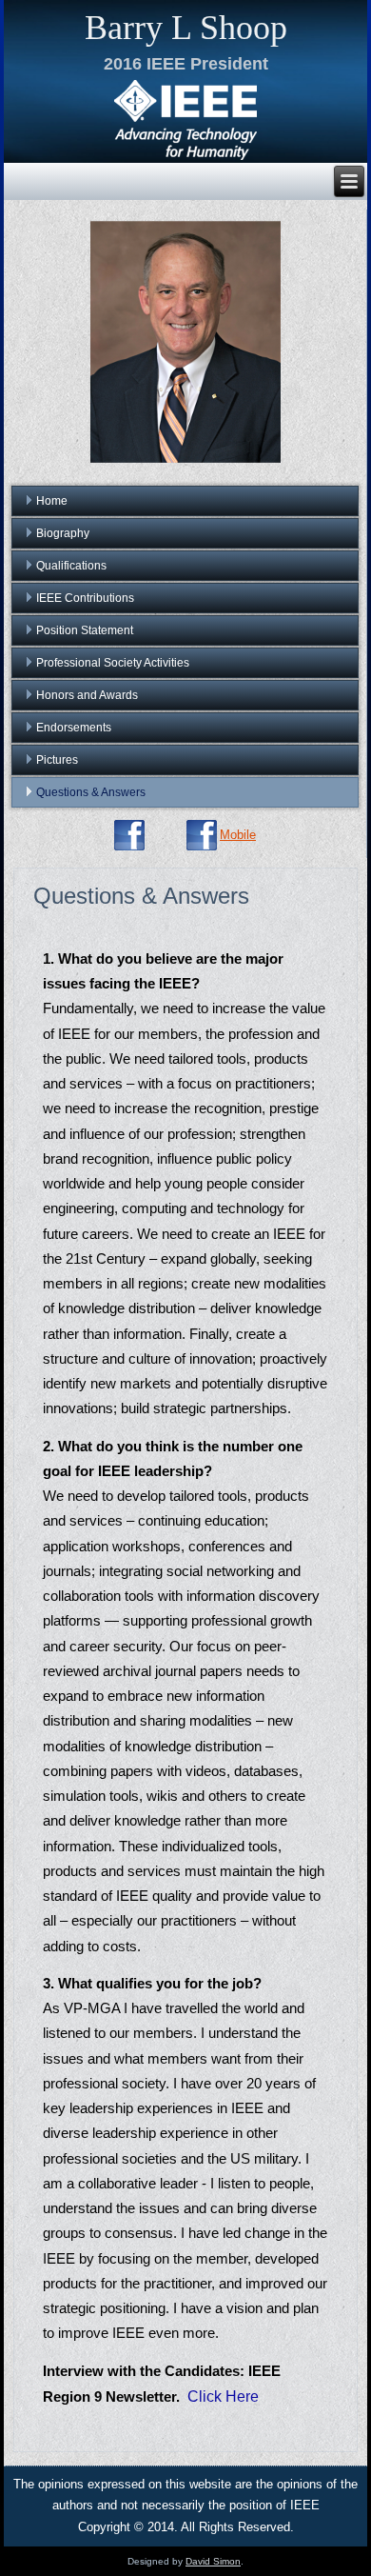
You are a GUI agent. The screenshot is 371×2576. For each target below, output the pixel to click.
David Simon (213, 2561)
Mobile (238, 835)
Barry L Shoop (186, 28)
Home (52, 501)
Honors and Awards (87, 695)
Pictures (57, 760)
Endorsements (74, 728)
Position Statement (85, 630)
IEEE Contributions (85, 598)
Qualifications (71, 566)
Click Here (223, 2396)
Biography (63, 533)
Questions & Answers (91, 792)
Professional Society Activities (113, 663)
